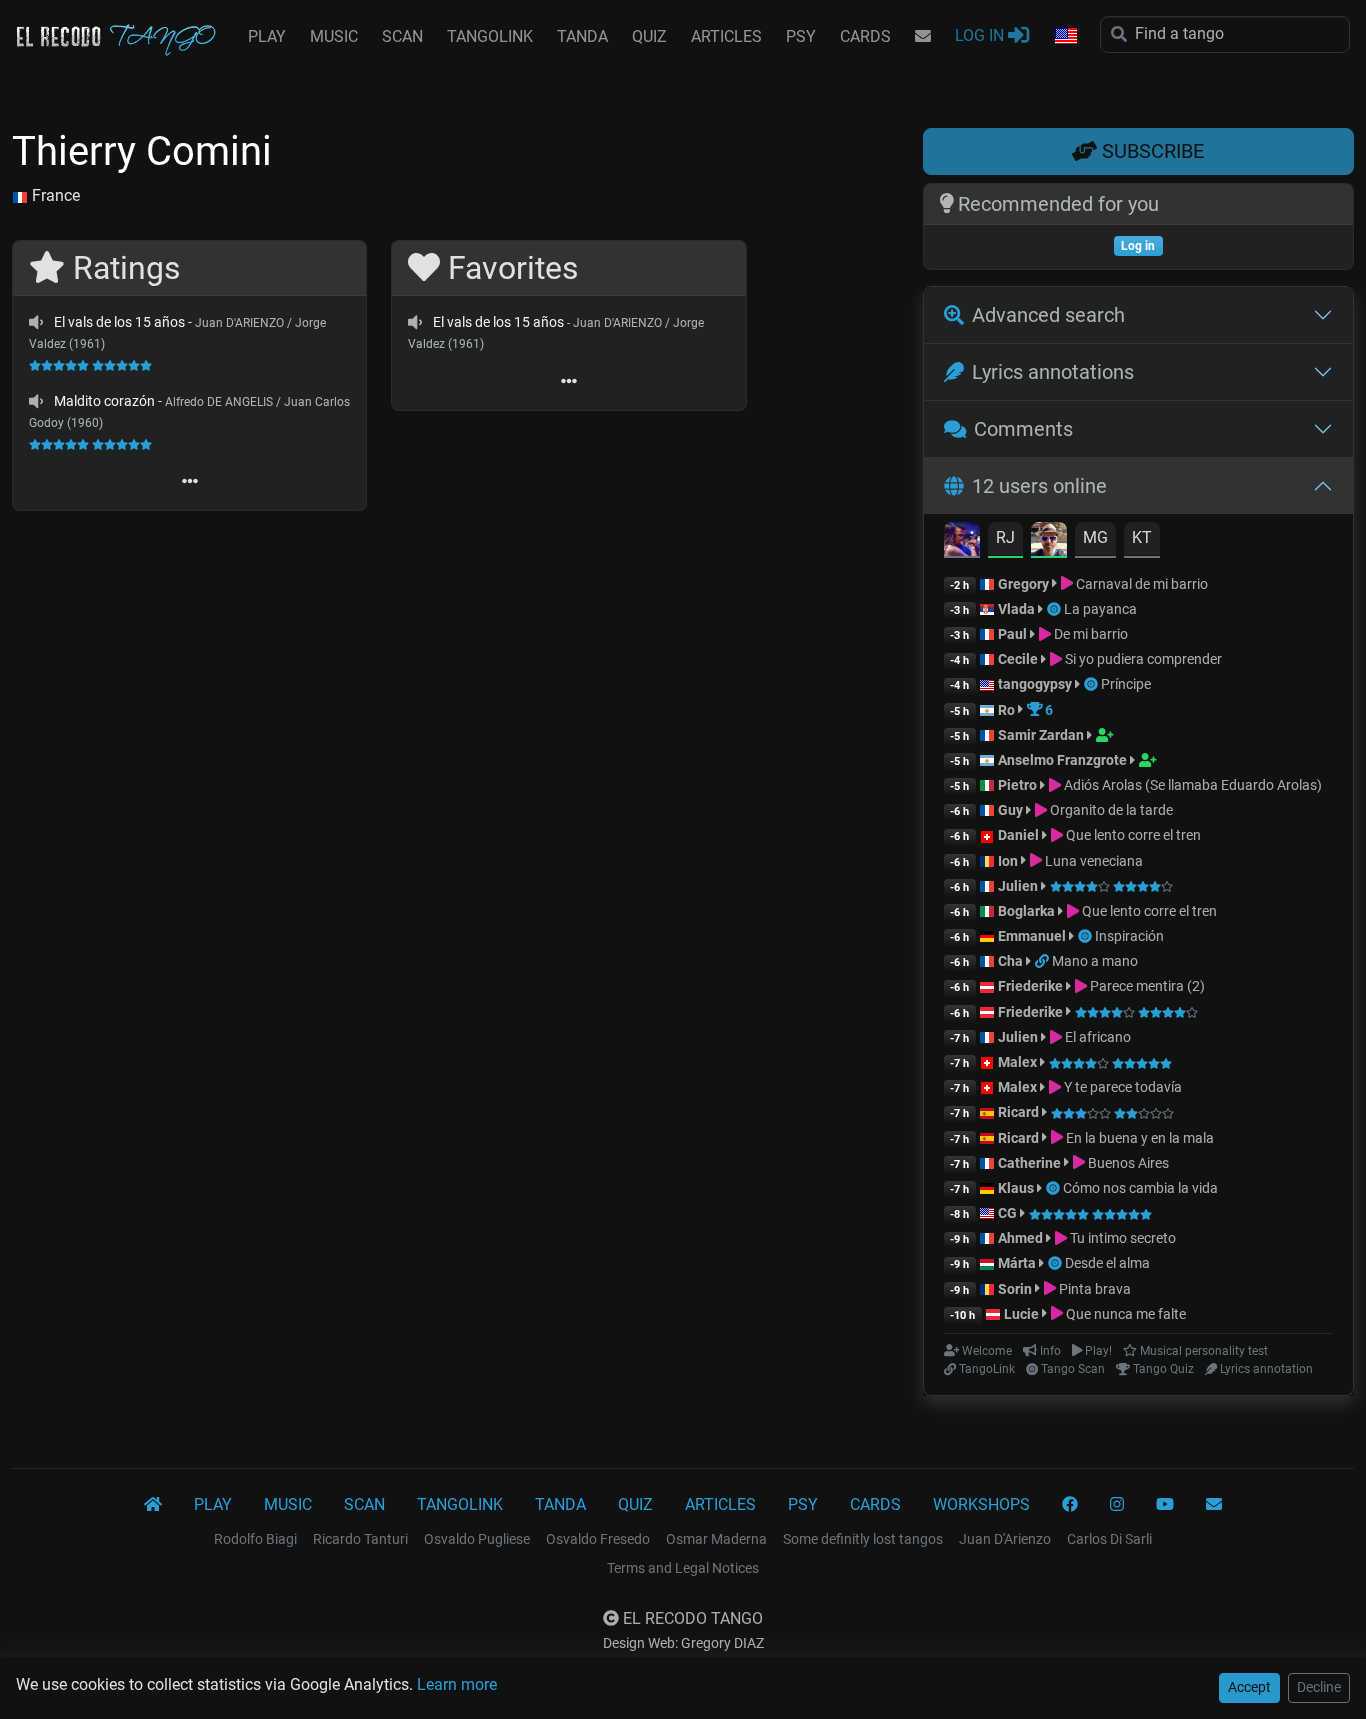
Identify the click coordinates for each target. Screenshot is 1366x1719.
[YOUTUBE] (1165, 1505)
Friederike (1030, 986)
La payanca (1100, 609)
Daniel (1020, 835)
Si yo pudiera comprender (1142, 659)
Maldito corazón (104, 401)
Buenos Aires (1127, 1163)
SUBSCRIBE (1150, 151)
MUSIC (334, 36)
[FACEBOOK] (1070, 1505)
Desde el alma (1107, 1263)
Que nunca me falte (1124, 1314)
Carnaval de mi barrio (1140, 584)
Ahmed (1020, 1238)
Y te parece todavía (1121, 1087)
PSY (801, 36)
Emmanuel (1032, 936)
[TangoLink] (1043, 961)
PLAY (267, 36)
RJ (1005, 537)
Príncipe (1126, 684)
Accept (1249, 1687)
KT (1142, 537)
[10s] (36, 322)
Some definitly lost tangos (863, 1539)
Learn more (457, 1684)
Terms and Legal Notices (683, 1568)
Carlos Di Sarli (1109, 1539)
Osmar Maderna (716, 1539)
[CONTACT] (923, 37)
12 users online (1039, 486)
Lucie (1021, 1314)
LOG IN (981, 35)
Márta (1017, 1263)
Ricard (1018, 1112)
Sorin (1015, 1289)
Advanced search (1048, 315)
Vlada (1016, 609)
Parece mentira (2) (1146, 986)
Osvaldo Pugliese (477, 1539)
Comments (1023, 429)
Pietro (1017, 785)
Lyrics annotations (1053, 372)
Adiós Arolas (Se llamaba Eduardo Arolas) (1191, 785)
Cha (1010, 961)
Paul (1012, 634)
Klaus (1016, 1188)
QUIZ (649, 36)
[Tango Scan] (1055, 609)
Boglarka (1026, 911)
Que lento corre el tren (1132, 835)
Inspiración (1129, 936)
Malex (1017, 1062)
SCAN (402, 36)
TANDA (582, 36)
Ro (1006, 710)
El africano (1096, 1037)
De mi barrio (1089, 634)
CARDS (865, 36)
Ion (1008, 861)
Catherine (1029, 1163)
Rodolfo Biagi (255, 1539)
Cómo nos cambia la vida (1140, 1188)
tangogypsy (1035, 684)
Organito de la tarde (1110, 810)
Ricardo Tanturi (360, 1539)
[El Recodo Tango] (153, 1505)
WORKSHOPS (981, 1504)
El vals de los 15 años (119, 322)
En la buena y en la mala (1138, 1138)
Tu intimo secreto (1121, 1238)
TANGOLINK (490, 36)
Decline (1319, 1687)
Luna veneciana (1092, 861)
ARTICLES (726, 36)
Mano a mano (1095, 961)
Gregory (1023, 584)
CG (1007, 1213)
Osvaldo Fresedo (598, 1539)
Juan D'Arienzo (1005, 1539)
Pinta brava (1093, 1289)
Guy (1010, 810)
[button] (1065, 37)
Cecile (1018, 659)
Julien (1019, 886)
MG (1095, 537)
